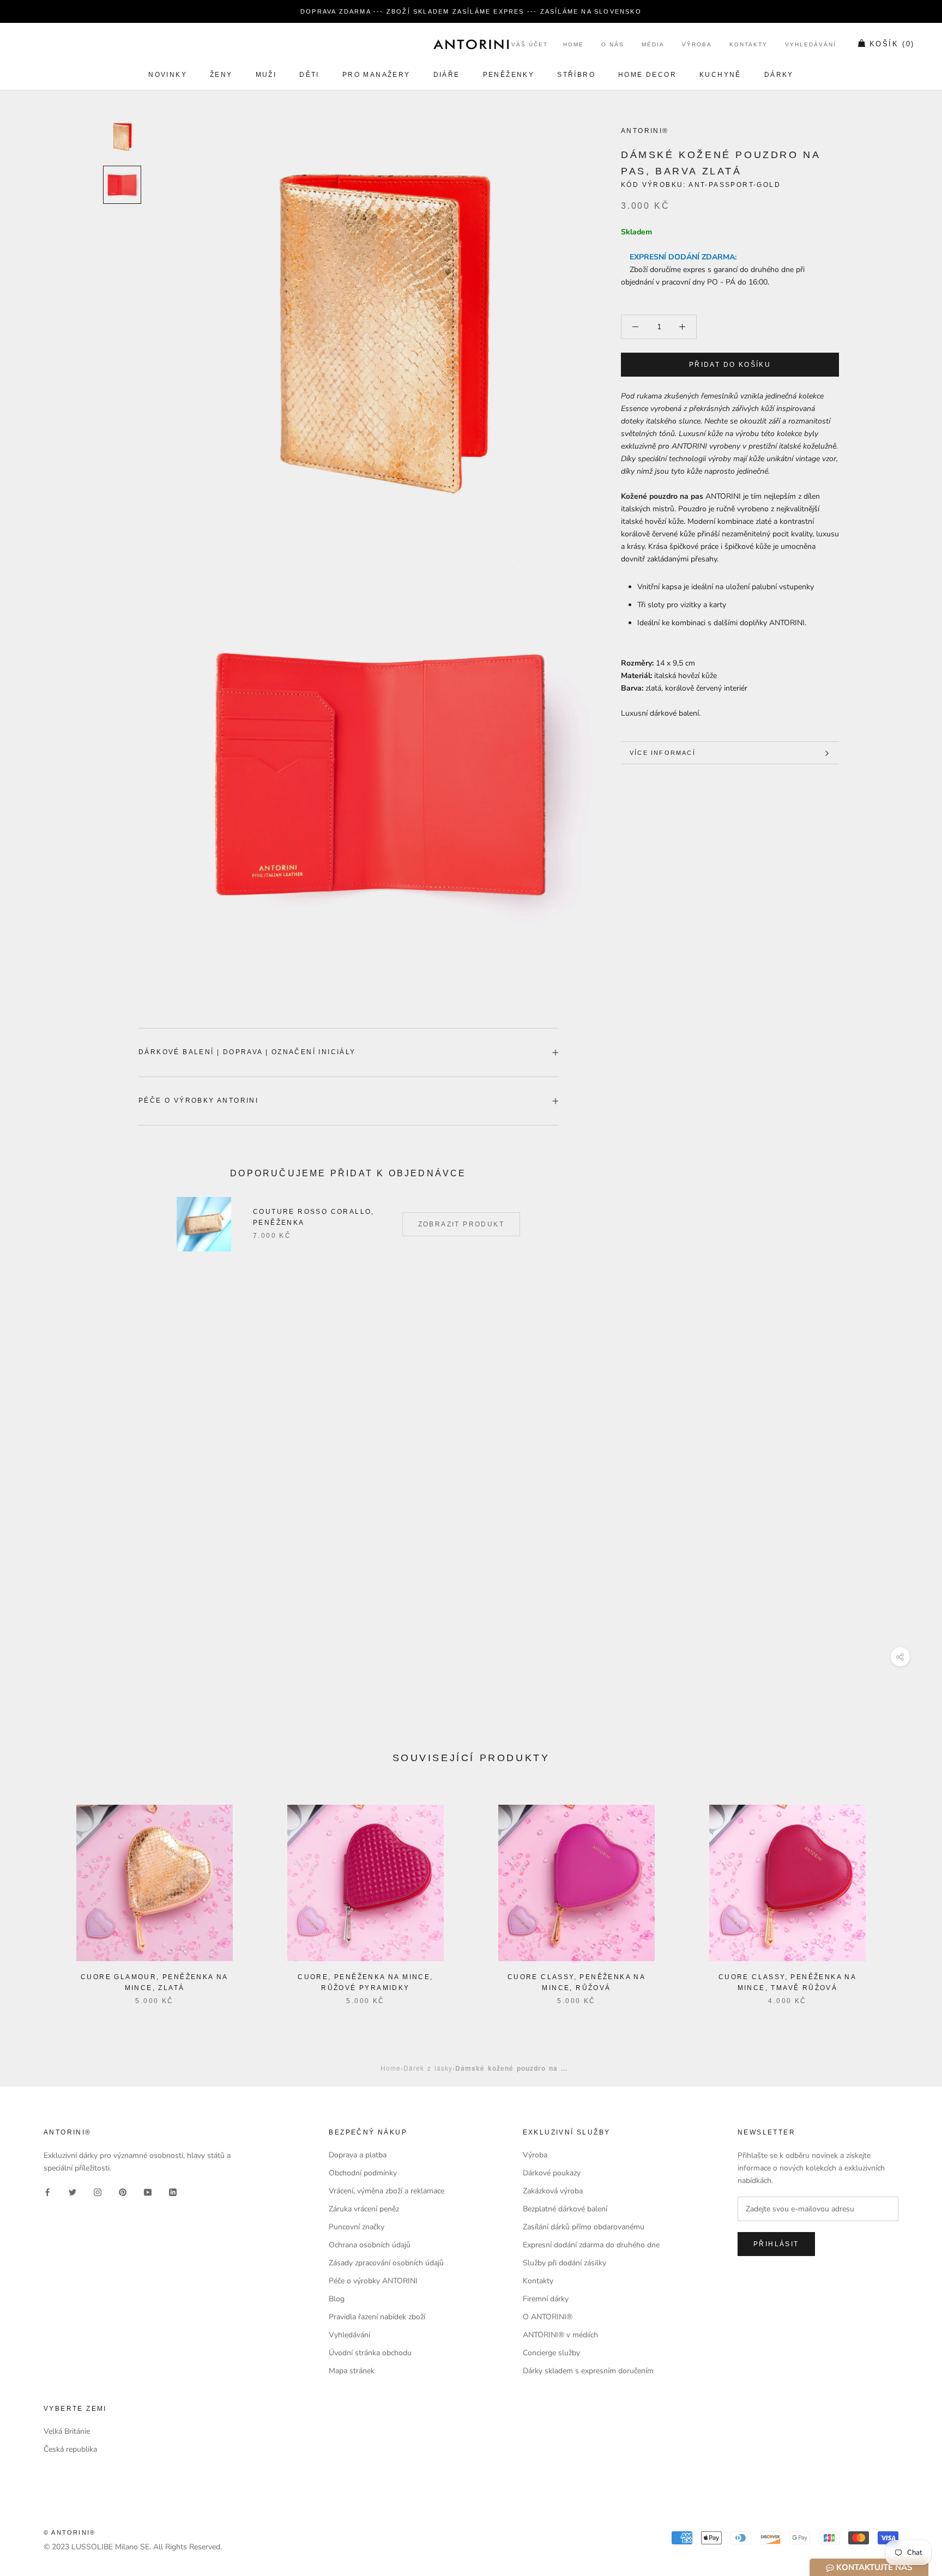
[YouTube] (148, 2191)
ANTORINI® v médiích (560, 2335)
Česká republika (70, 2449)
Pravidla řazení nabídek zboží (377, 2317)
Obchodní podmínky (363, 2173)
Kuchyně (720, 75)
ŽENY (221, 75)
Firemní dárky (546, 2299)
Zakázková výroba (553, 2191)
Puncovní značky (357, 2227)
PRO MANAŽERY (376, 75)
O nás (613, 45)
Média (653, 45)
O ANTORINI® (548, 2317)
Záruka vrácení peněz (364, 2209)
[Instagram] (98, 2191)
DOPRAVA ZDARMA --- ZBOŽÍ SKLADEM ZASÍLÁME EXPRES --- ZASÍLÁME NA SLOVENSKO (471, 11)
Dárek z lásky (428, 2068)
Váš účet (530, 45)
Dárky (779, 75)
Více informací (663, 753)
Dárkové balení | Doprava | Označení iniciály (247, 1052)
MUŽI (266, 75)
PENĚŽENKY (509, 75)
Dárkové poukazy (552, 2173)
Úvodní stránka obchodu (370, 2353)
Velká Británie (67, 2431)
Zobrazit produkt (461, 1224)
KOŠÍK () (892, 44)
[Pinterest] (123, 2191)
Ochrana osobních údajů (370, 2245)
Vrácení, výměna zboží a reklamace (387, 2191)
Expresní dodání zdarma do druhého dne (591, 2245)
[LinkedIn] (173, 2191)
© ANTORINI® (70, 2532)
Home (573, 45)
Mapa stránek (352, 2371)
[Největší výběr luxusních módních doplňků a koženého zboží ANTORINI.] (471, 44)
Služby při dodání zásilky (564, 2263)
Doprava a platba (358, 2155)
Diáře (447, 75)
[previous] (34, 1893)
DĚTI (309, 75)
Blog (337, 2299)
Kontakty (748, 45)
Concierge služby (551, 2353)
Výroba (697, 45)
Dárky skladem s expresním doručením (588, 2371)
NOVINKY (168, 75)
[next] (908, 1893)
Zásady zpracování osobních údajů (386, 2263)
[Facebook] (47, 2191)
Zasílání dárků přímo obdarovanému (584, 2227)
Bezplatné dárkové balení (565, 2209)
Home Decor (647, 75)
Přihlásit (776, 2244)
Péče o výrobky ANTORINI (198, 1100)
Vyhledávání (811, 45)
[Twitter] (73, 2191)
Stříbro (576, 75)
